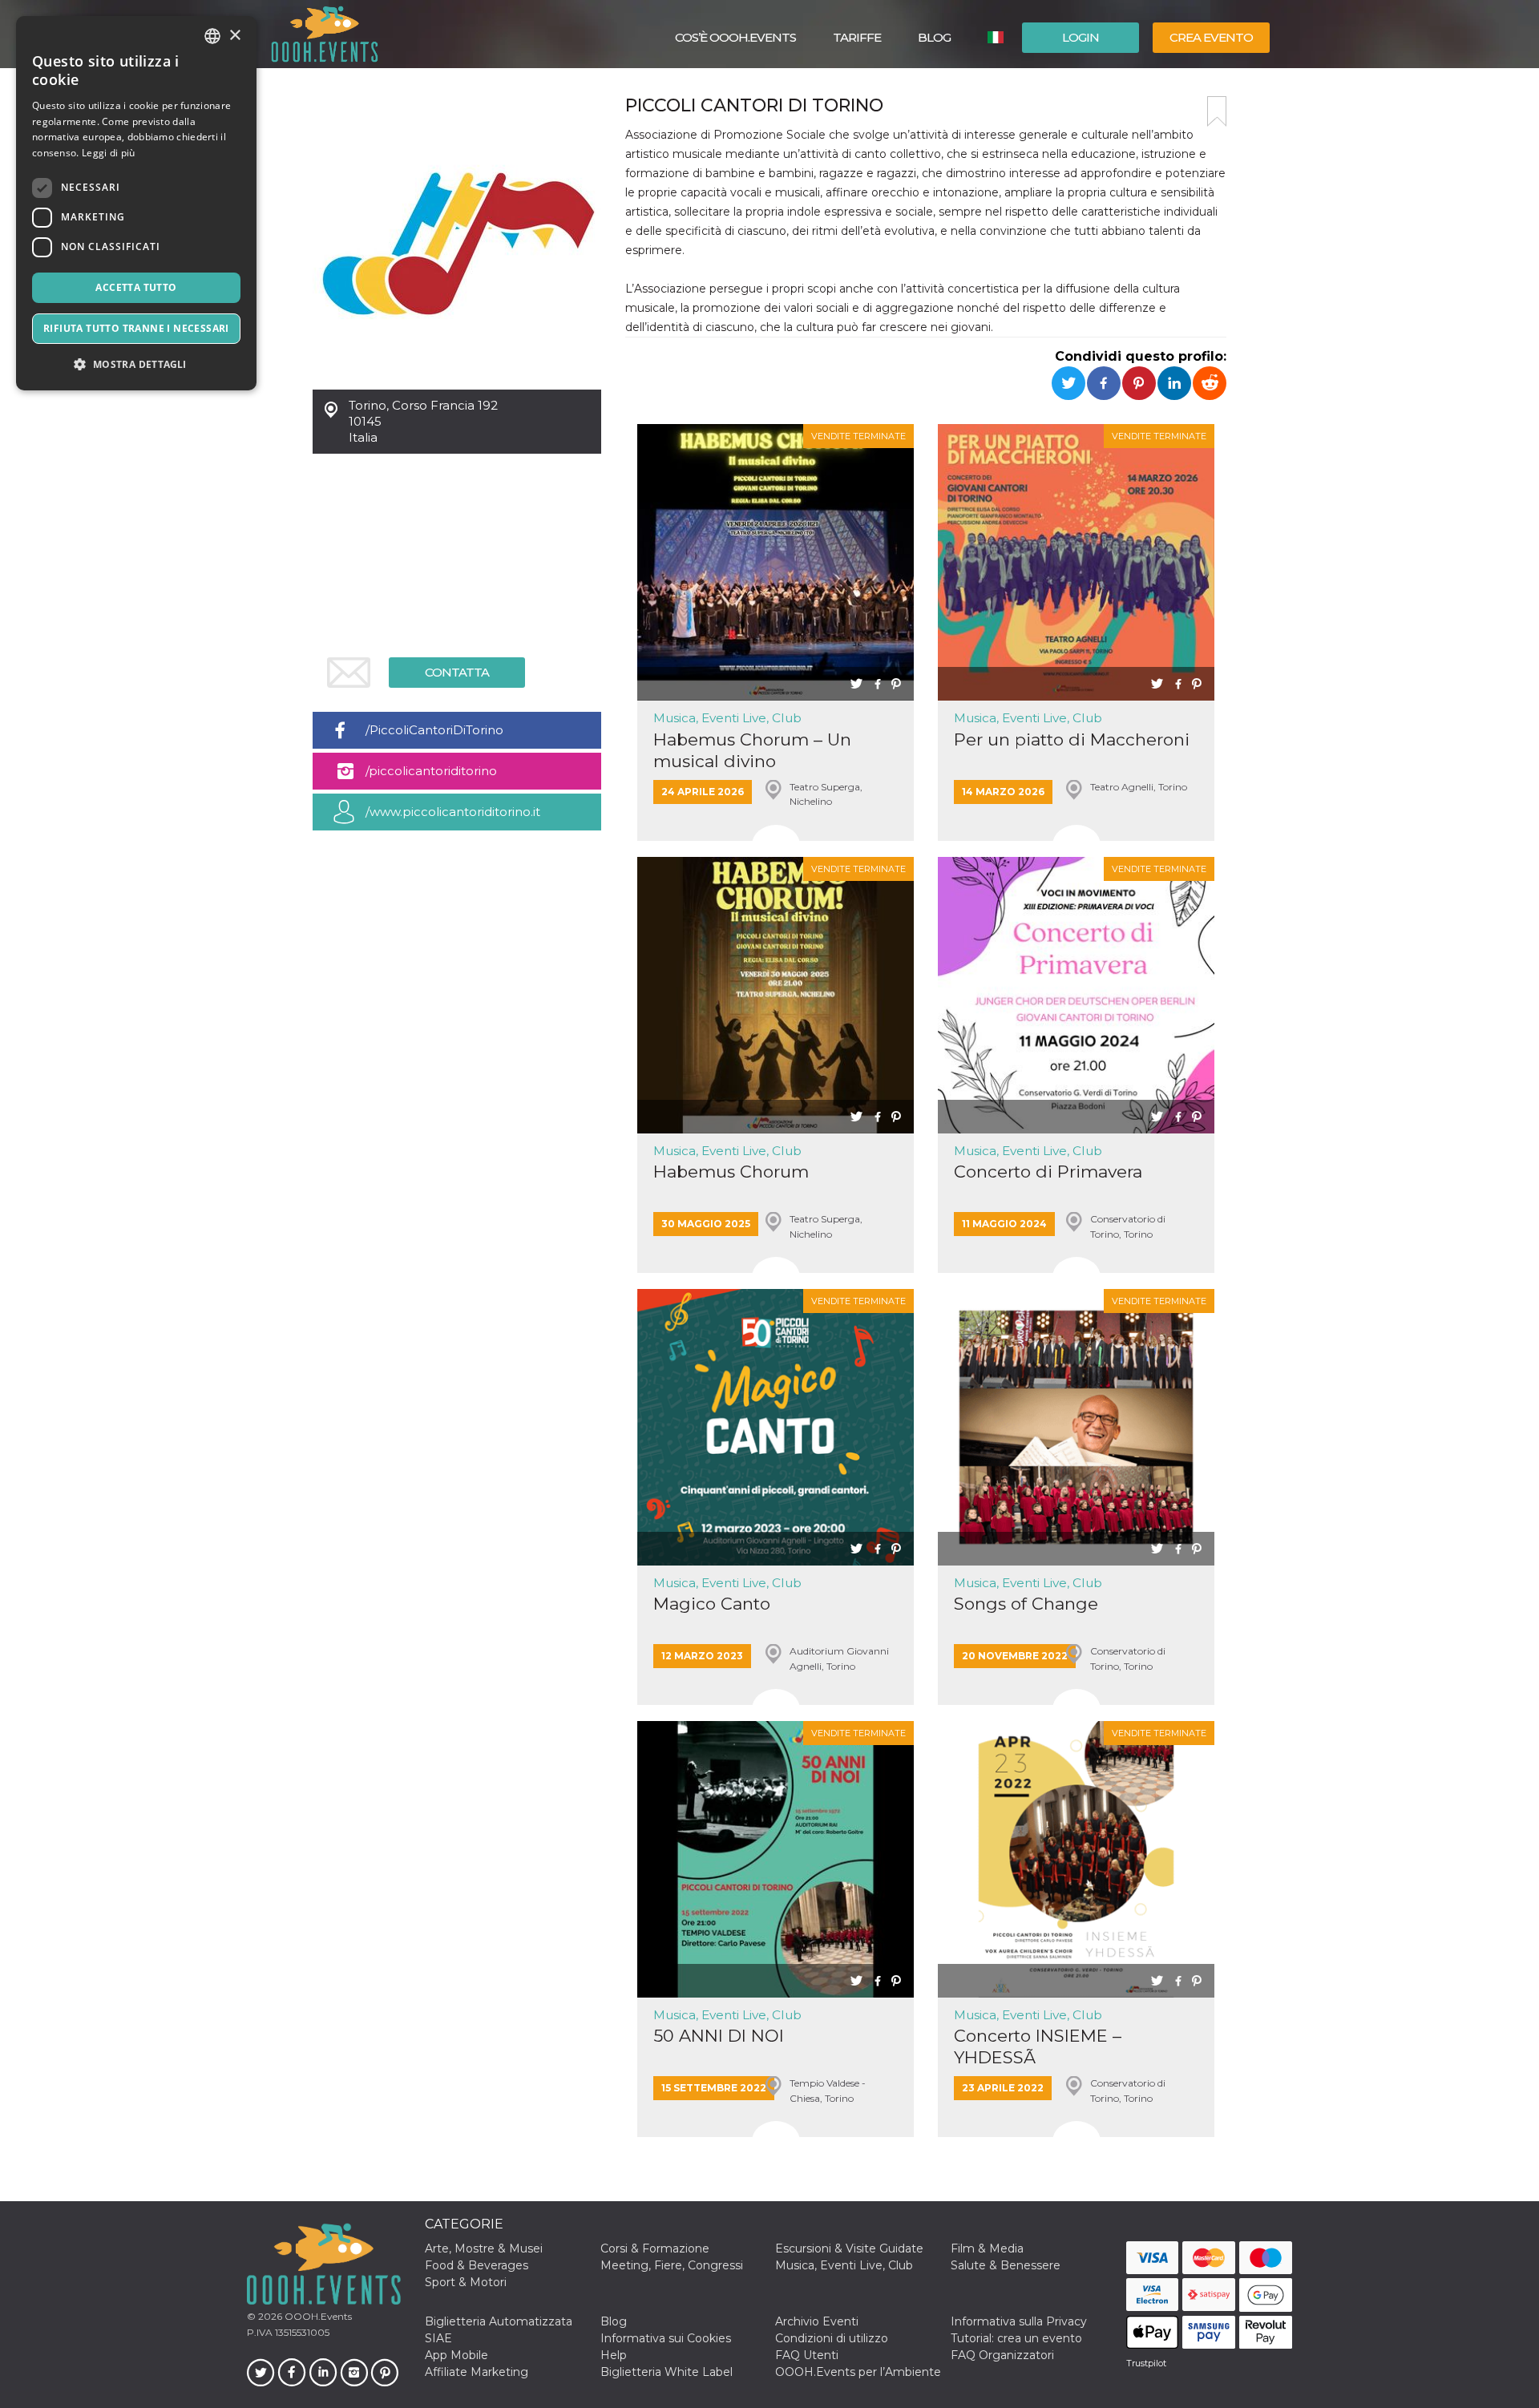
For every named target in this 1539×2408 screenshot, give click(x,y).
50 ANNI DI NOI (719, 2036)
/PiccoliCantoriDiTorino (434, 730)
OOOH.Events (317, 2316)
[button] (136, 364)
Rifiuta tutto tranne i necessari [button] (136, 328)
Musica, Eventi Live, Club (727, 718)
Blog (934, 37)
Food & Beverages (477, 2265)
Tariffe (857, 37)
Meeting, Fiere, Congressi (672, 2265)
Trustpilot (1146, 2363)
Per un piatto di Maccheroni (1072, 739)
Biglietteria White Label (666, 2372)
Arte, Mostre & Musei (484, 2248)
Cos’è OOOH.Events (735, 37)
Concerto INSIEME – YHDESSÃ (1038, 2046)
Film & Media (987, 2248)
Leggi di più (109, 153)
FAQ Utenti (807, 2355)
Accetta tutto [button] (136, 287)
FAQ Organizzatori (1002, 2355)
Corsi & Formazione (655, 2248)
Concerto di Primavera (1048, 1172)
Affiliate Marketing (477, 2372)
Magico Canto (712, 1604)
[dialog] (136, 203)
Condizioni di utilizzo (832, 2338)
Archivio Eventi (817, 2321)
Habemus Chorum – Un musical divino (752, 750)
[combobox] (212, 36)
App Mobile (456, 2355)
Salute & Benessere (1006, 2265)
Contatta (457, 672)
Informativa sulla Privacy (1019, 2321)
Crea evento (1211, 37)
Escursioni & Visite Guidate (849, 2248)
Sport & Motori (466, 2282)
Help (614, 2355)
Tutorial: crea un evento (1016, 2338)
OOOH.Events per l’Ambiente (858, 2372)
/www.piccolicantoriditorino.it (453, 812)
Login (1081, 37)
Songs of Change (1026, 1604)
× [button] (234, 36)
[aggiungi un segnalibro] (1217, 111)
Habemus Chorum (731, 1172)
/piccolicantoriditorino (431, 771)
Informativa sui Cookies (666, 2338)
